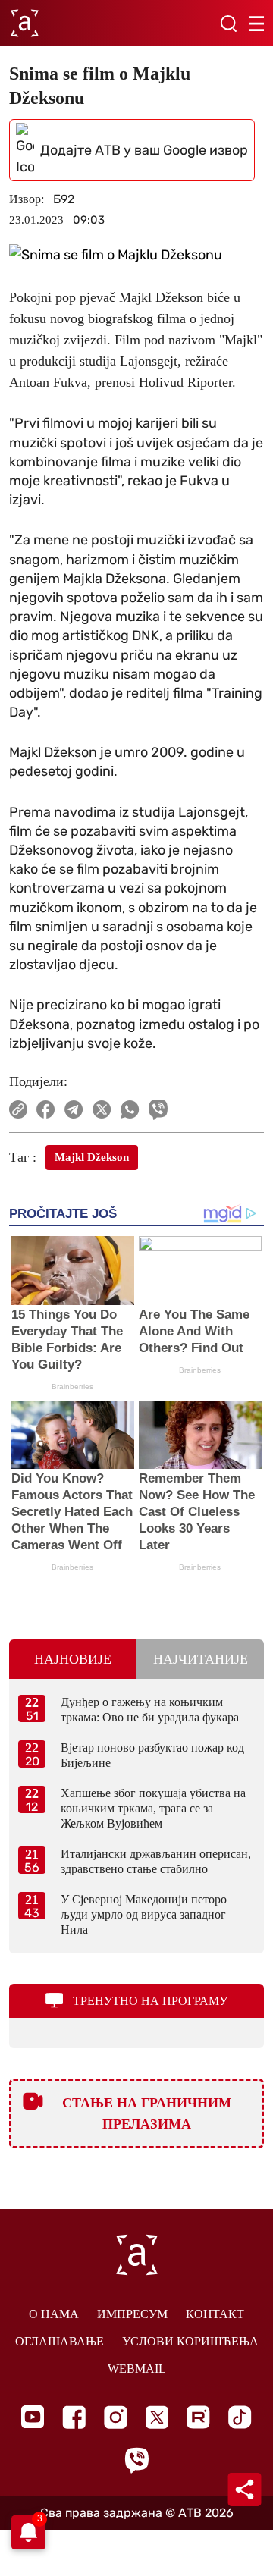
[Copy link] (18, 1109)
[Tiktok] (240, 2417)
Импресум (132, 2314)
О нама (54, 2314)
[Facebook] (74, 2417)
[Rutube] (198, 2417)
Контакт (215, 2314)
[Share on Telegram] (74, 1109)
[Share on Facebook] (46, 1109)
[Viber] (136, 2460)
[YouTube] (33, 2417)
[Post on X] (102, 1109)
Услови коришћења (190, 2341)
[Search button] (228, 24)
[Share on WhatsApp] (130, 1109)
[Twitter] (157, 2417)
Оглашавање (60, 2341)
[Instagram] (116, 2417)
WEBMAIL (137, 2369)
